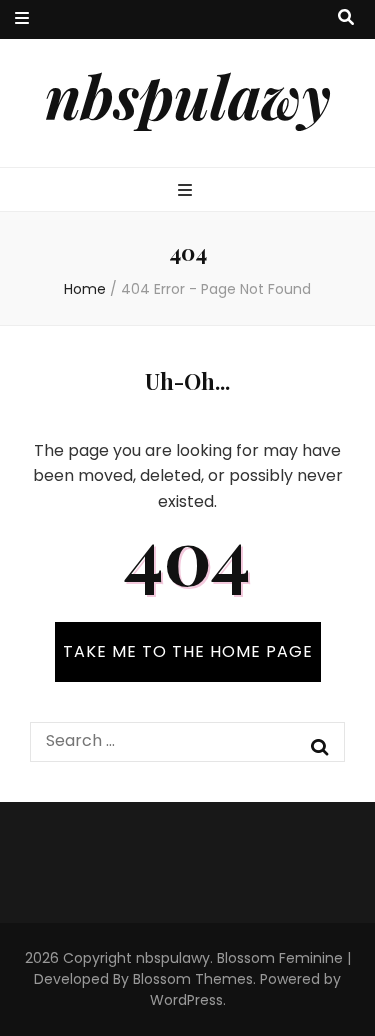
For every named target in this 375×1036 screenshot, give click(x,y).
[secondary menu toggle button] (22, 19)
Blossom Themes (193, 979)
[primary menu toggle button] (187, 191)
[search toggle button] (346, 18)
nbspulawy (188, 95)
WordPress (186, 1000)
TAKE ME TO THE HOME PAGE (188, 651)
